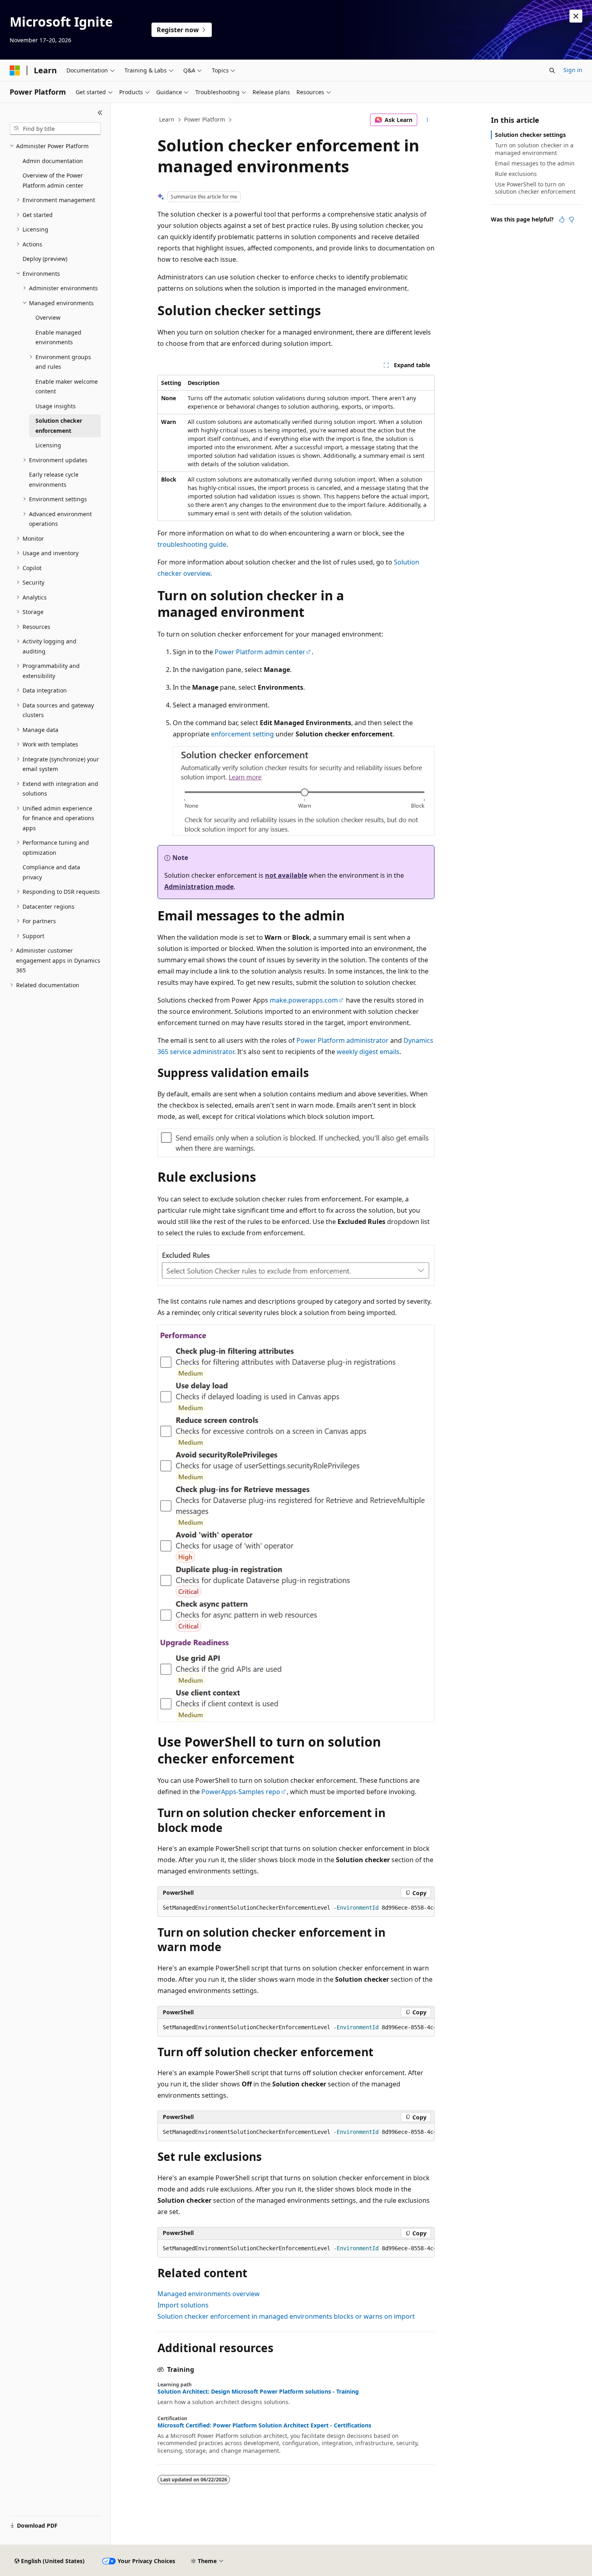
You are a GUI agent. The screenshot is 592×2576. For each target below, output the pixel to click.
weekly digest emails (368, 1052)
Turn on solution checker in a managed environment (534, 149)
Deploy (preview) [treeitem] (45, 259)
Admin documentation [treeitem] (53, 161)
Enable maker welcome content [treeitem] (67, 387)
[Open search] (552, 70)
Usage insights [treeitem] (56, 406)
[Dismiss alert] (576, 16)
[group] (296, 1908)
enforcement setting (242, 734)
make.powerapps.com (304, 1000)
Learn (167, 119)
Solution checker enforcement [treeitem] (59, 426)
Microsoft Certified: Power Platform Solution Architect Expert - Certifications (264, 2425)
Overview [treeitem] (48, 317)
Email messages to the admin (535, 163)
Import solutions (183, 2305)
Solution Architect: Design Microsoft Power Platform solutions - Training (258, 2392)
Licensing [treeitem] (48, 445)
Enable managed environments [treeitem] (58, 337)
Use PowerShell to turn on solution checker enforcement (535, 188)
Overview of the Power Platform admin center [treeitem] (53, 180)
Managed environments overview (209, 2294)
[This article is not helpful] (571, 219)
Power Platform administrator (343, 1040)
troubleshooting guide (192, 544)
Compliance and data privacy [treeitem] (51, 872)
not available (286, 875)
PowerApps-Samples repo (241, 1792)
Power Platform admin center (260, 652)
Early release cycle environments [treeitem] (54, 480)
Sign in (573, 70)
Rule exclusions (516, 174)
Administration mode (199, 887)
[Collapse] (100, 113)
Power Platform (205, 119)
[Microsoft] (15, 70)
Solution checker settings (530, 135)
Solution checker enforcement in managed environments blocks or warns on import (286, 2316)
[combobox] (55, 129)
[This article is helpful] (562, 219)
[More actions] (427, 120)
